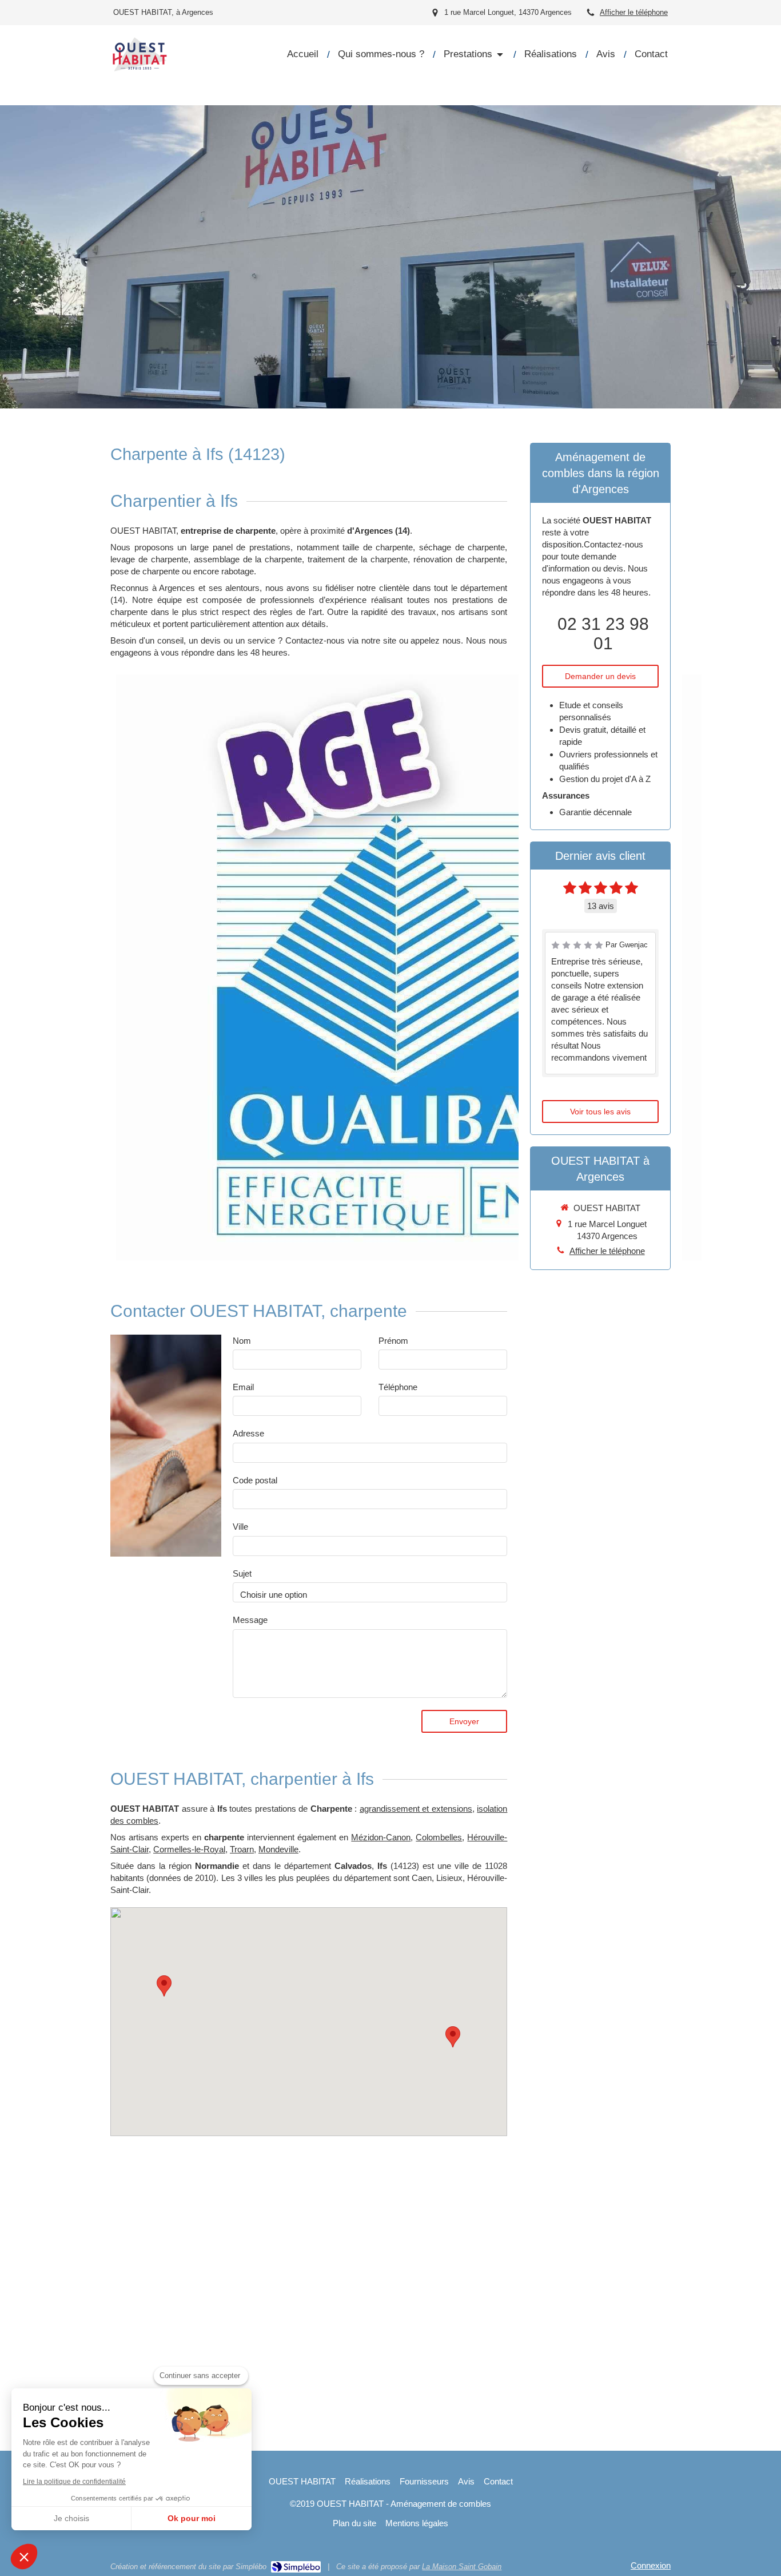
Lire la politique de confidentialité (74, 2482)
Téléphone (398, 1387)
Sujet (242, 1573)
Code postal (255, 1480)
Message (250, 1620)
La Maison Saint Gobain (462, 2567)
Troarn (242, 1849)
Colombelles (439, 1837)
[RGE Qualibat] (409, 967)
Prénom (393, 1341)
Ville (240, 1527)
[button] (24, 2557)
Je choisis (71, 2518)
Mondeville (278, 1849)
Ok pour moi (192, 2518)
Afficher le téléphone (634, 12)
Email (243, 1387)
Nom (242, 1341)
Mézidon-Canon (381, 1837)
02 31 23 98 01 (603, 634)
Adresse (248, 1433)
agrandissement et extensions (416, 1809)
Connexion (651, 2565)
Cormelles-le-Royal (189, 1849)
